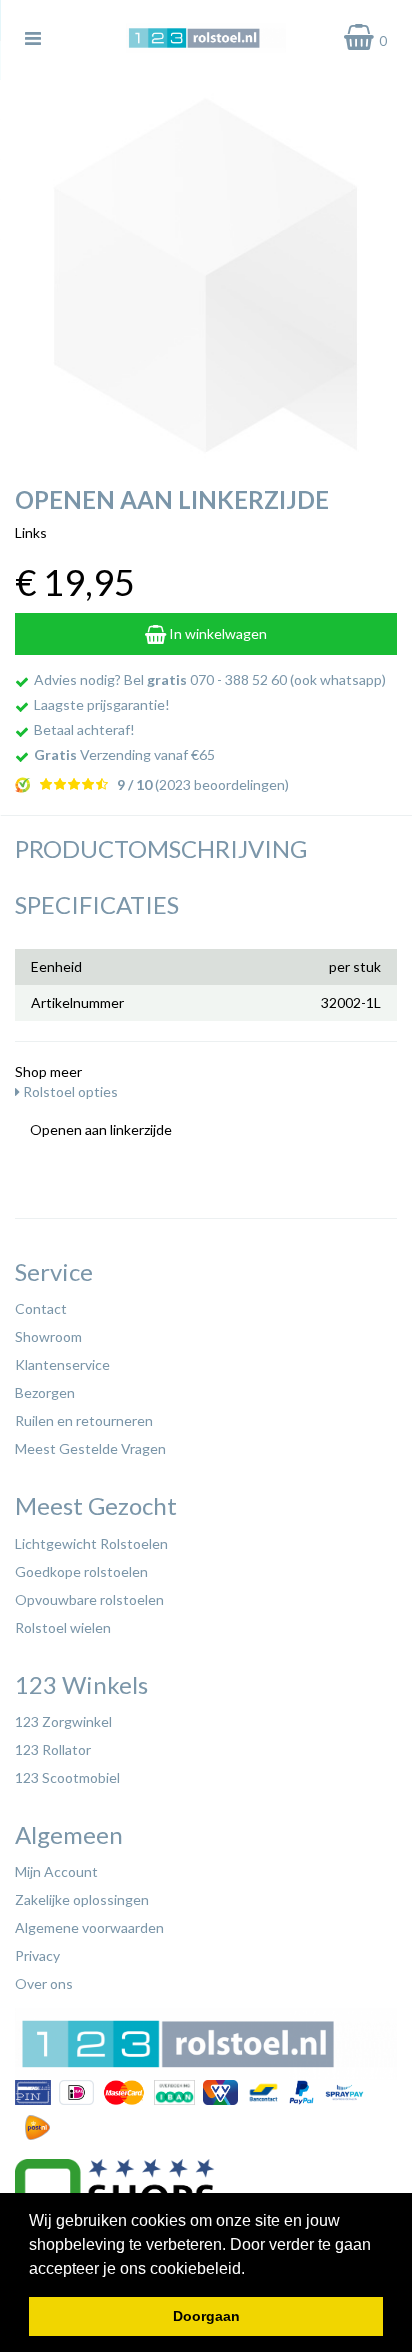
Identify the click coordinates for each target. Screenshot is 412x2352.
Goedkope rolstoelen (81, 1571)
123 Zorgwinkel (63, 1721)
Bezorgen (45, 1392)
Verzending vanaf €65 (124, 754)
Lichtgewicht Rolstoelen (91, 1543)
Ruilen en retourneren (84, 1420)
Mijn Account (56, 1871)
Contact (41, 1308)
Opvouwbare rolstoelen (89, 1599)
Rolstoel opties (69, 1091)
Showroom (48, 1336)
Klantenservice (62, 1364)
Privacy (37, 1955)
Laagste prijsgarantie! (102, 704)
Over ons (44, 1983)
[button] (252, 2270)
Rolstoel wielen (63, 1627)
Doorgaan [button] (206, 2316)
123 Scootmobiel (67, 1777)
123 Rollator (53, 1749)
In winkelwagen (216, 633)
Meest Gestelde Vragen (90, 1448)
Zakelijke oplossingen (82, 1899)
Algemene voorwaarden (89, 1927)
